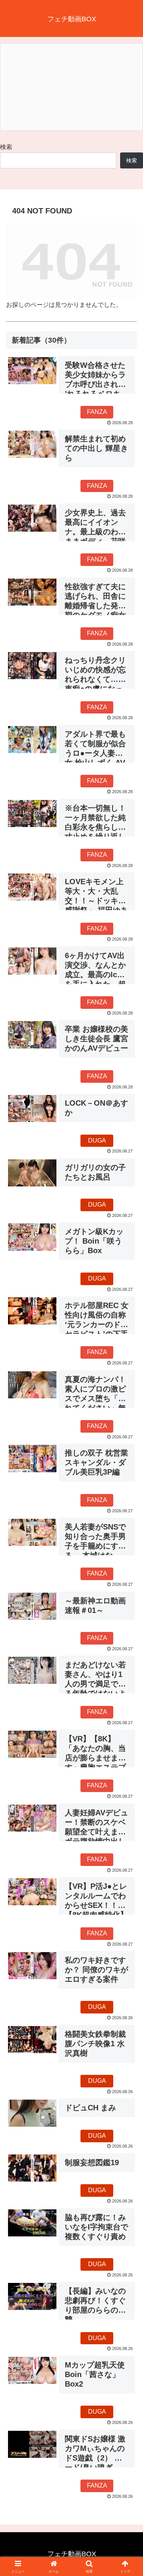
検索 (6, 147)
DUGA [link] (97, 1141)
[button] (128, 1559)
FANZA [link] (97, 412)
